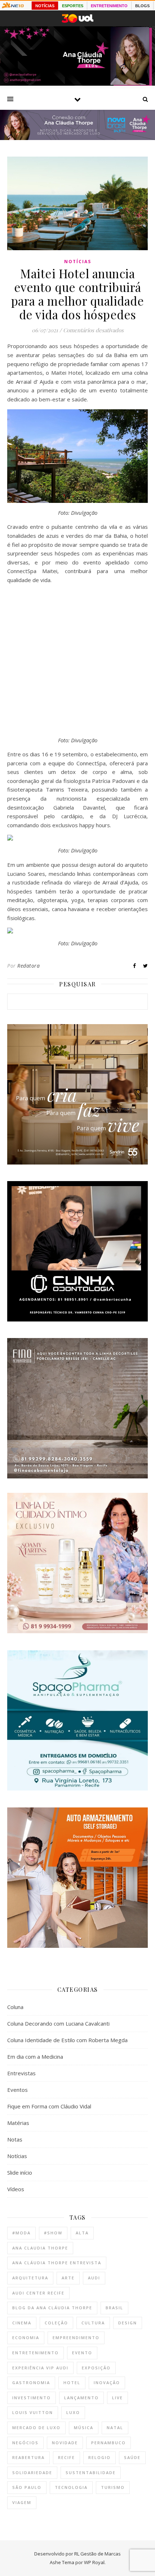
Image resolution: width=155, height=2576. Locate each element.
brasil (114, 2308)
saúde (132, 2457)
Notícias (78, 262)
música (84, 2428)
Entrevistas (21, 2073)
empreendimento (76, 2338)
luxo (73, 2412)
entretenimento (36, 2353)
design (128, 2323)
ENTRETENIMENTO (109, 6)
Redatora (28, 966)
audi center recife (38, 2293)
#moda (21, 2233)
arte (68, 2278)
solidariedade (32, 2473)
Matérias (18, 2123)
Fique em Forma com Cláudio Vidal (49, 2106)
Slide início (20, 2172)
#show (53, 2233)
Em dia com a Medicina (35, 2057)
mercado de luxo (36, 2428)
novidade (65, 2443)
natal (115, 2428)
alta (82, 2233)
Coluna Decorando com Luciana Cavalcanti (58, 2023)
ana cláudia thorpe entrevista (57, 2263)
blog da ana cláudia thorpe (52, 2308)
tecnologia (71, 2487)
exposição (96, 2368)
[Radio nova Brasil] (77, 138)
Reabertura (28, 2457)
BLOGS (142, 6)
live (118, 2398)
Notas (15, 2139)
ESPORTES (73, 6)
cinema (22, 2323)
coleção (56, 2323)
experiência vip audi (40, 2368)
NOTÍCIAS (45, 6)
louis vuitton (33, 2412)
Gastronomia (31, 2383)
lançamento (81, 2398)
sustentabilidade (91, 2473)
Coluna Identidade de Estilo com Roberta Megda (67, 2040)
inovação (107, 2383)
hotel (72, 2383)
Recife (67, 2457)
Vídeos (16, 2189)
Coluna (15, 2007)
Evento (82, 2353)
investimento (32, 2398)
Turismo (113, 2487)
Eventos (17, 2090)
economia (26, 2338)
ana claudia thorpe (40, 2248)
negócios (25, 2443)
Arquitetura (30, 2278)
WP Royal (94, 2562)
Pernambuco (108, 2443)
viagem (22, 2502)
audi (94, 2278)
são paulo (27, 2487)
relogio (99, 2457)
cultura (93, 2323)
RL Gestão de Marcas (98, 2554)
